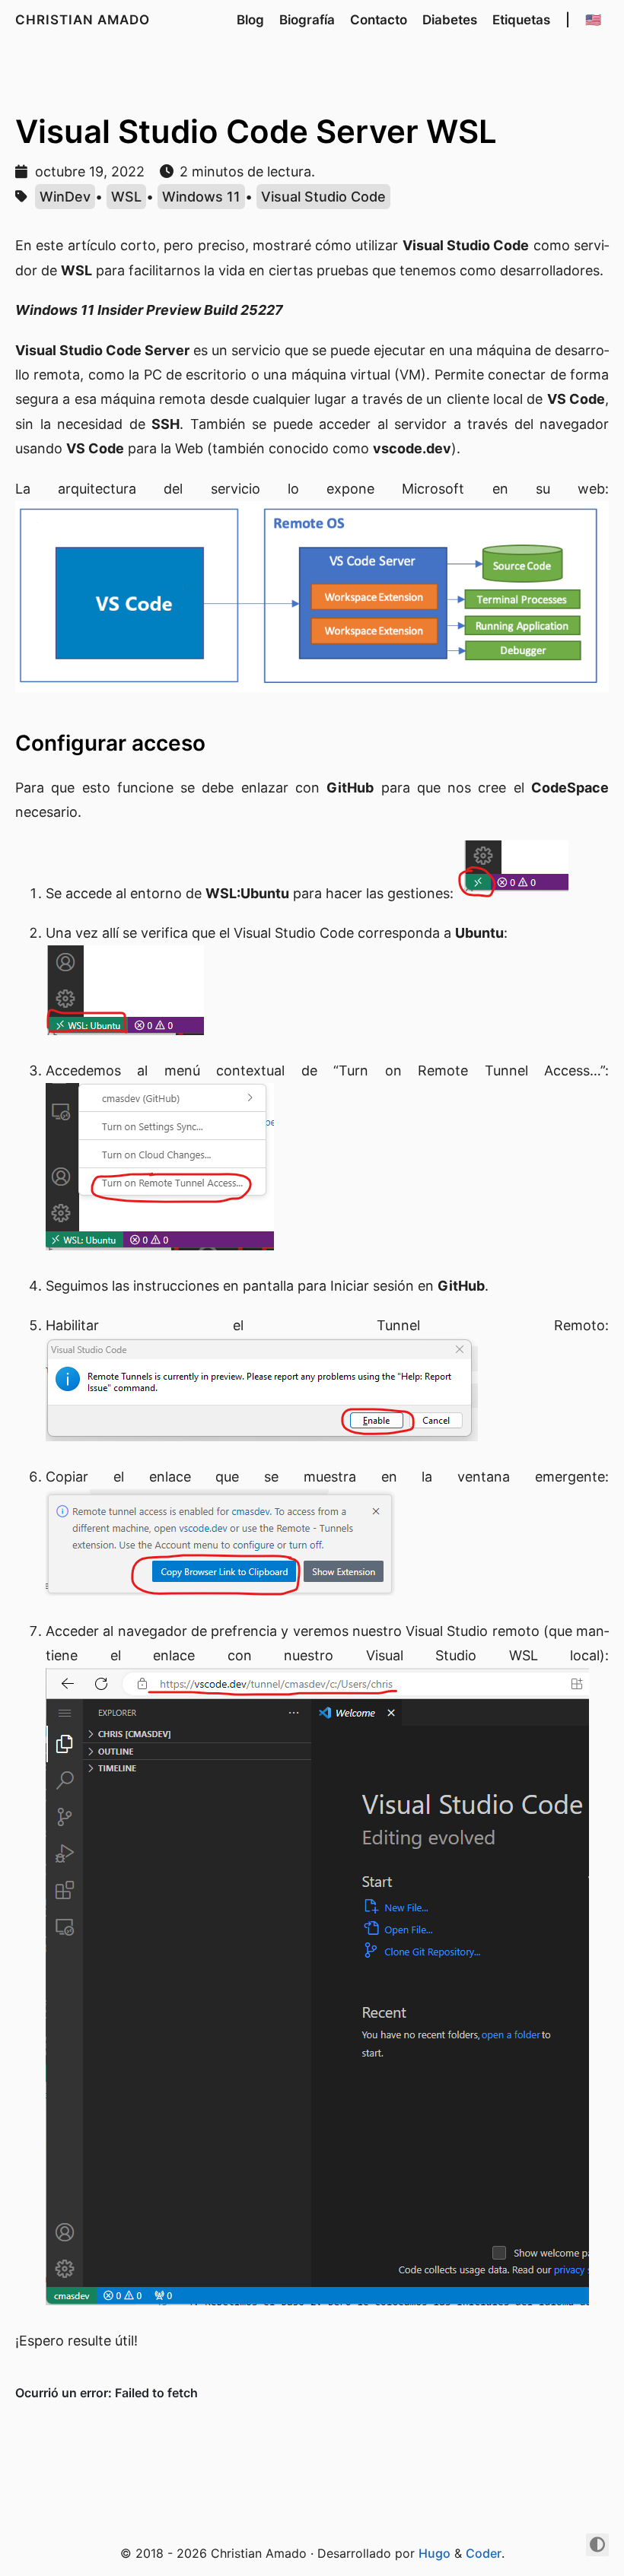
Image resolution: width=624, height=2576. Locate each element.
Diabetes (450, 20)
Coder (484, 2553)
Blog (250, 20)
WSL (126, 197)
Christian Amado (83, 20)
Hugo (435, 2553)
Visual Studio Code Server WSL (256, 131)
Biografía (307, 20)
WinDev (65, 197)
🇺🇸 (593, 20)
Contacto (379, 20)
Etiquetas (521, 20)
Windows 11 (201, 197)
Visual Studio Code (323, 197)
